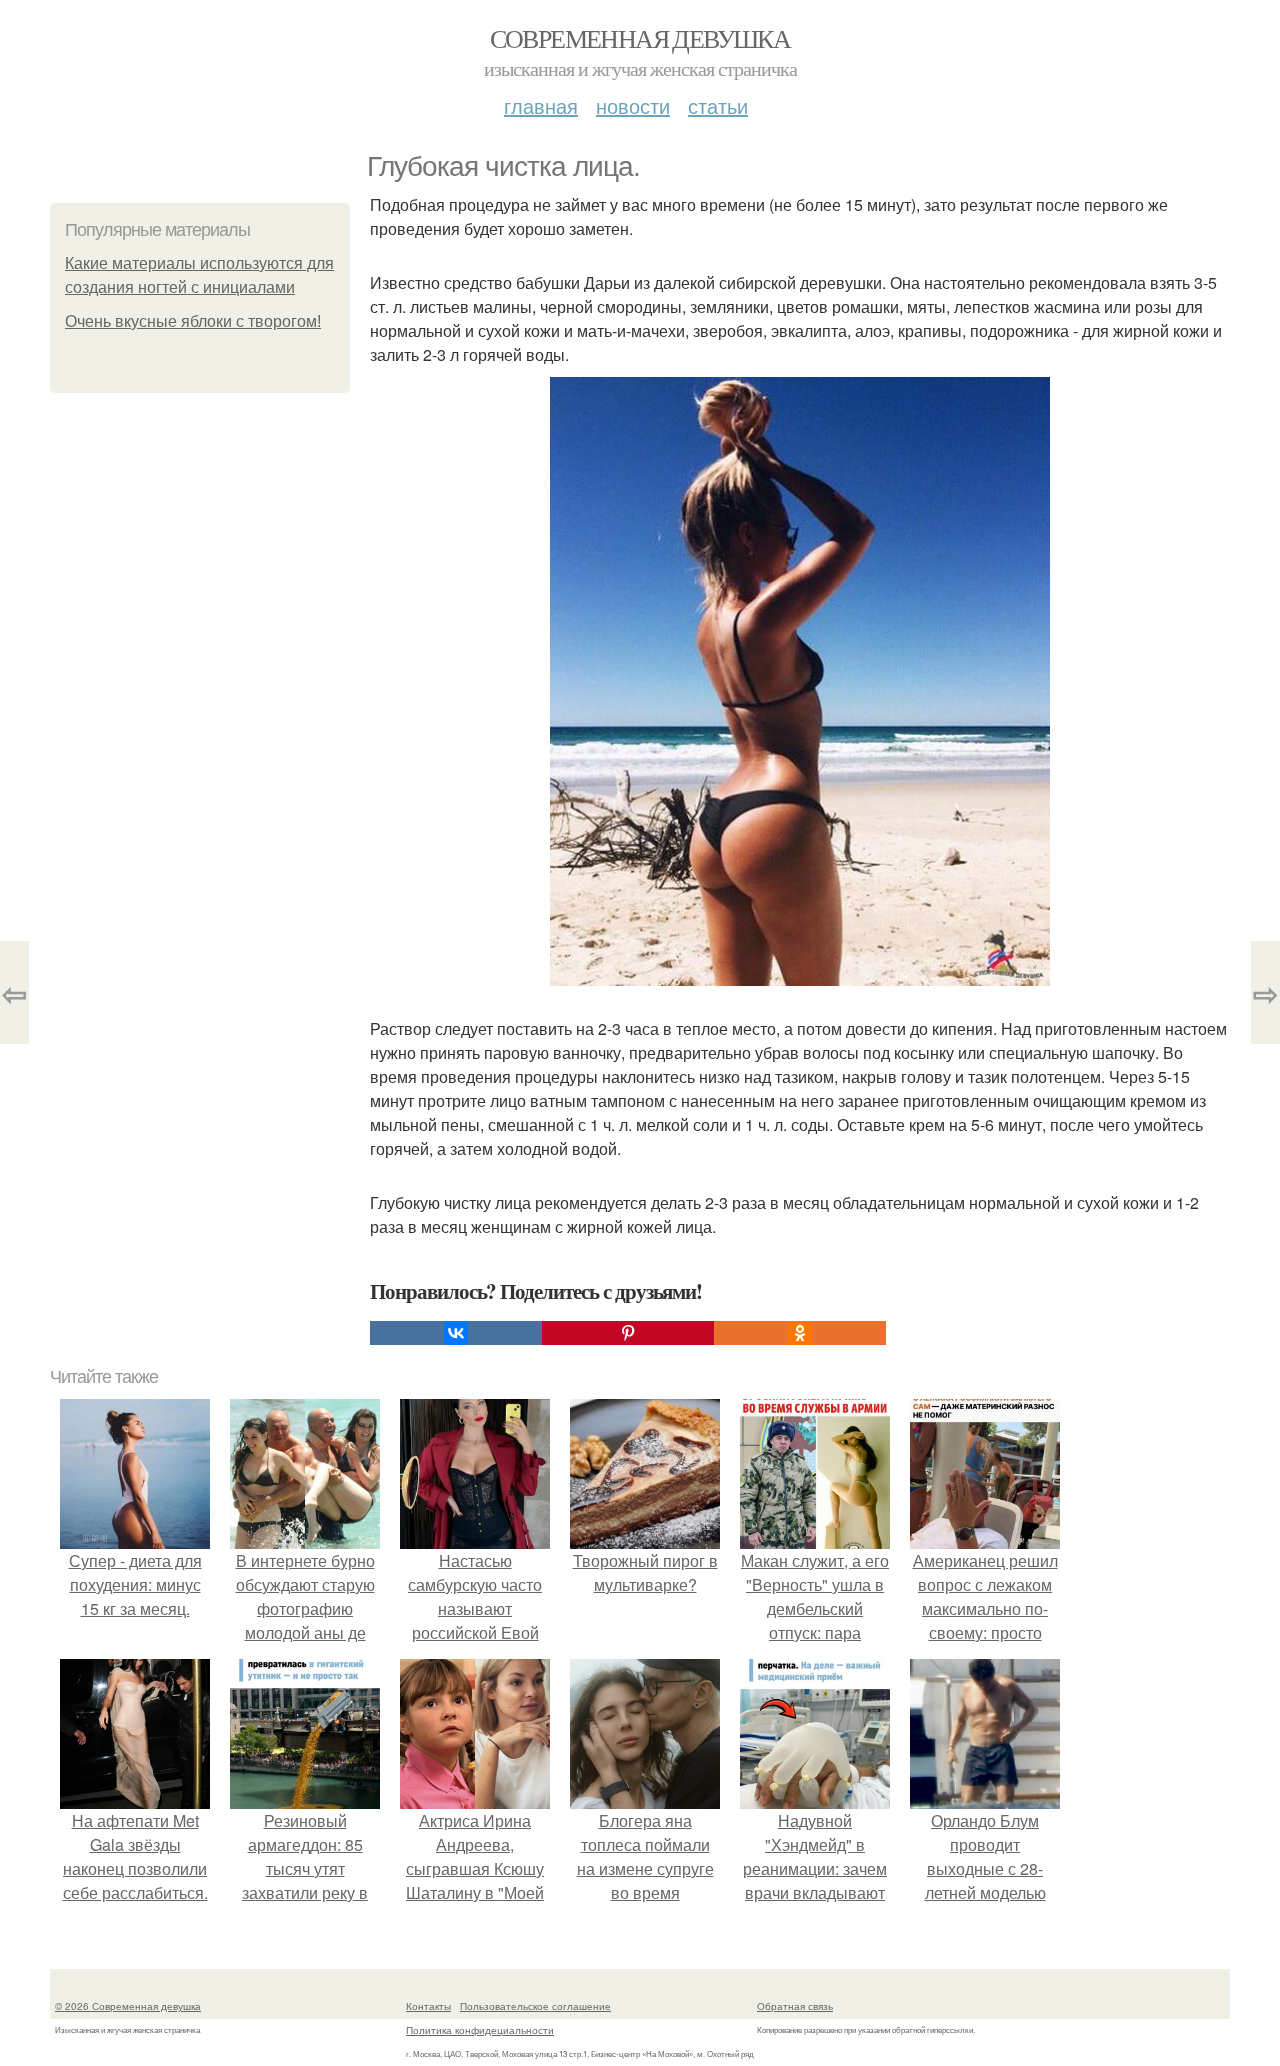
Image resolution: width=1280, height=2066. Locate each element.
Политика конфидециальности (480, 2030)
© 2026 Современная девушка (128, 2006)
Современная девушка (640, 38)
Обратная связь (795, 2006)
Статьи (718, 105)
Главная (541, 105)
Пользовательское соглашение (535, 2006)
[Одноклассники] (800, 1333)
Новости (633, 105)
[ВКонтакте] (456, 1333)
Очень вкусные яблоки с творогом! (193, 321)
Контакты (428, 2006)
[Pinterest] (628, 1333)
